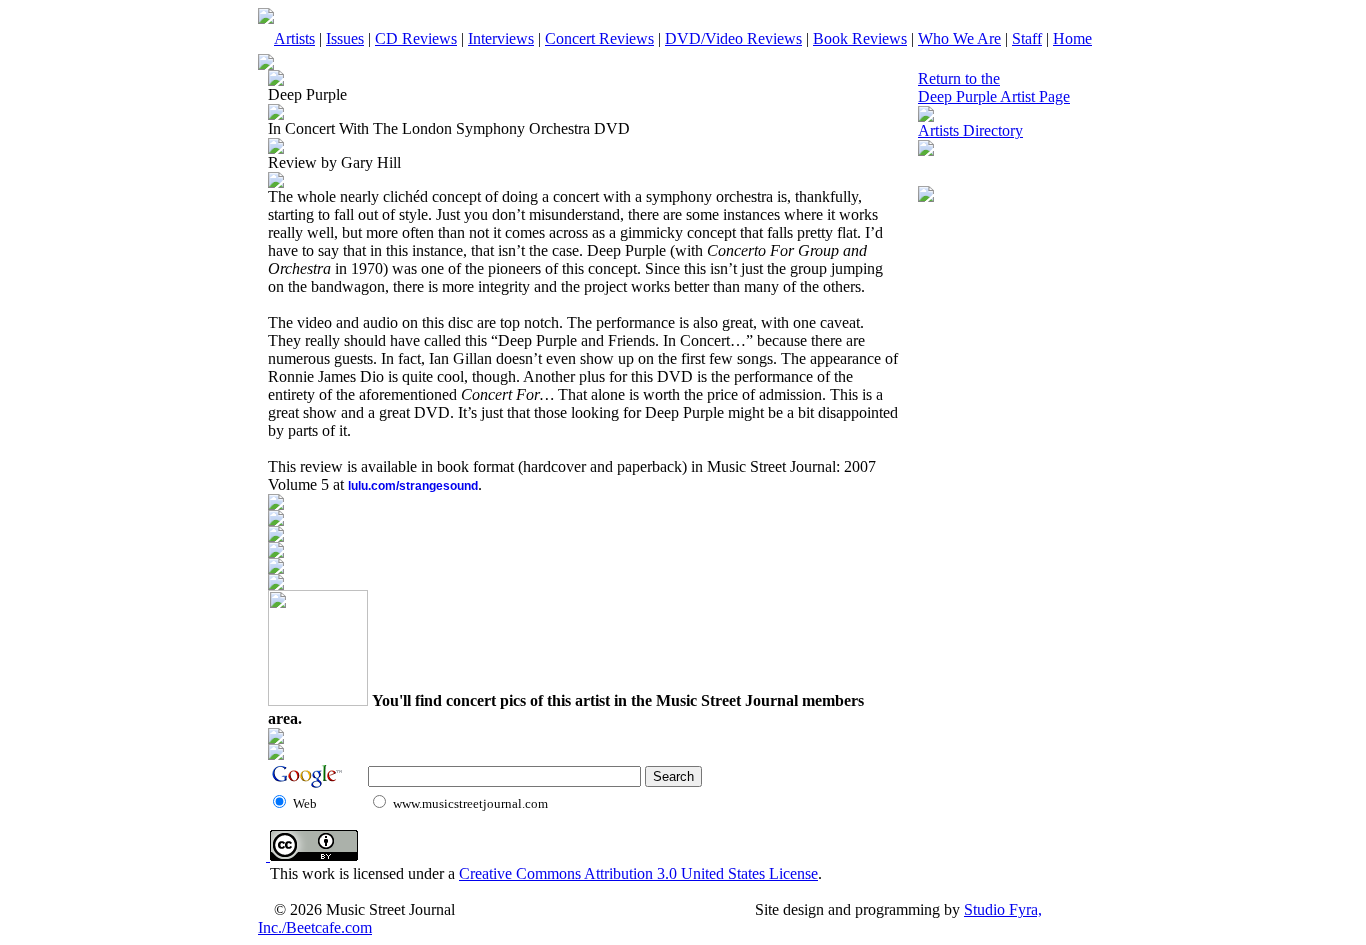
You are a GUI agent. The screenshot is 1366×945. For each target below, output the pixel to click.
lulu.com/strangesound (413, 486)
